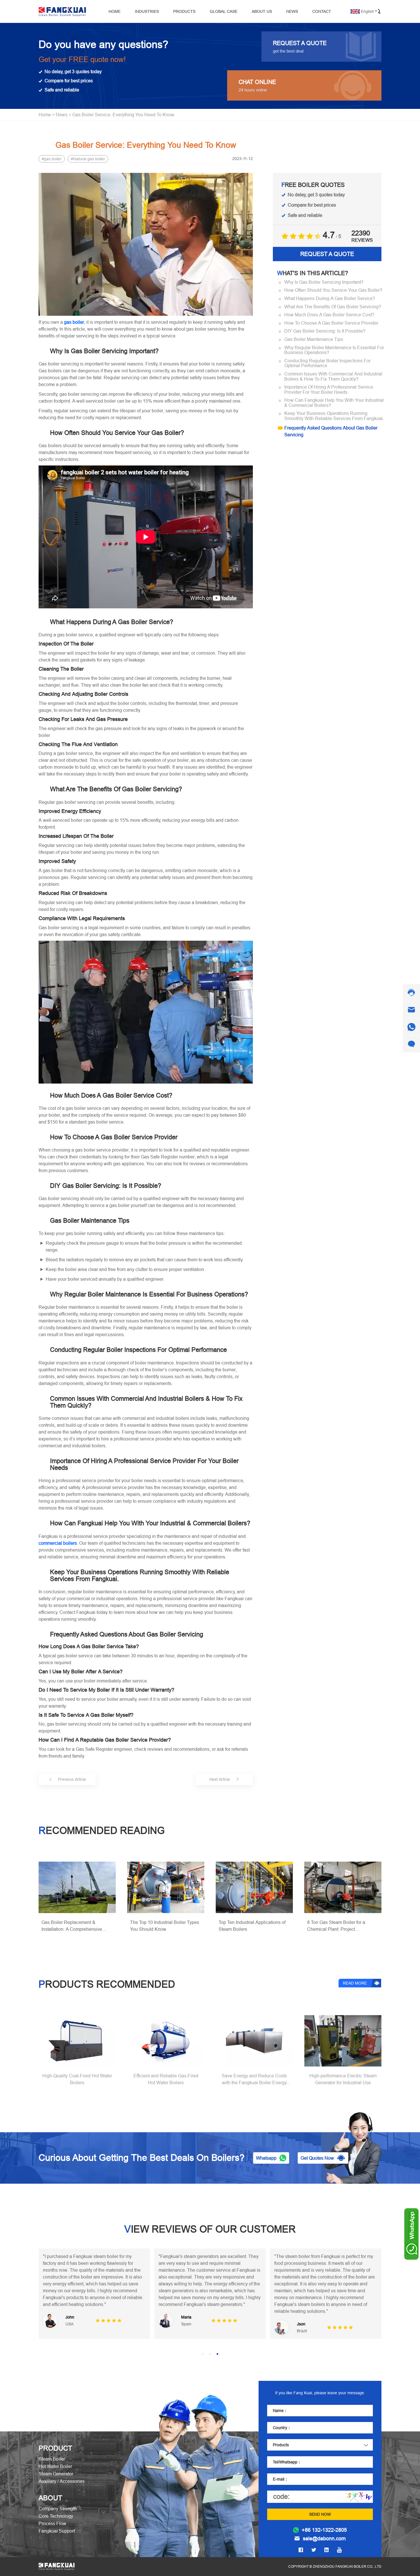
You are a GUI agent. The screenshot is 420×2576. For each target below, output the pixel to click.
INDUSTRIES (147, 11)
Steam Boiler (52, 2459)
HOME (115, 11)
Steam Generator (56, 2474)
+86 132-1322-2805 (324, 2530)
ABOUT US (262, 11)
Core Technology (56, 2516)
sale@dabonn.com (324, 2539)
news (62, 115)
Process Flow (52, 2523)
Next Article (220, 1779)
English (367, 11)
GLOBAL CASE (224, 11)
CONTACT (322, 11)
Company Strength (58, 2509)
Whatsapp (266, 2158)
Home (45, 115)
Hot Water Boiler (55, 2466)
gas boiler (53, 159)
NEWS (292, 11)
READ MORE (355, 1983)
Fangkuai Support (57, 2531)
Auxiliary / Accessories (62, 2481)
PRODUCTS (184, 11)
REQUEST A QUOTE (327, 254)
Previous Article (72, 1779)
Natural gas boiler (89, 159)
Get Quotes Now (317, 2158)
